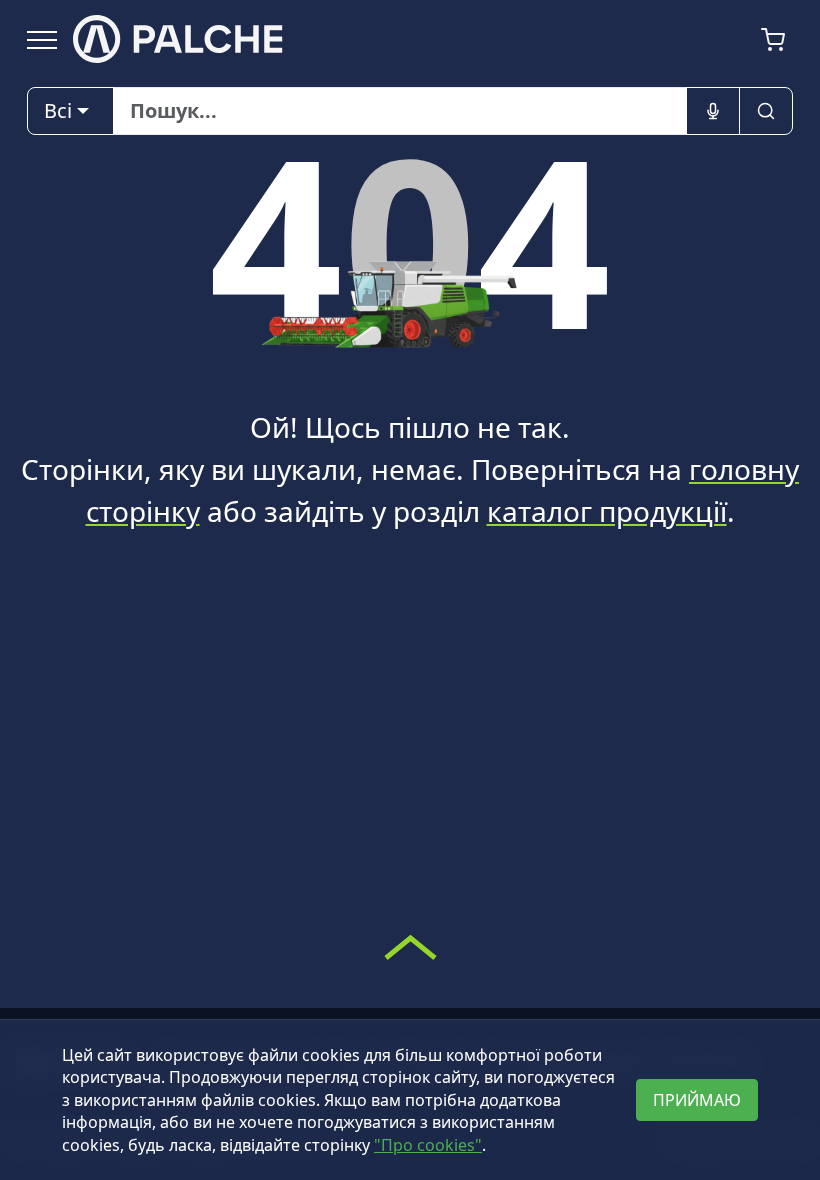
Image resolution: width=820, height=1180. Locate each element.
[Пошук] (766, 111)
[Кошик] (773, 40)
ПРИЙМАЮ (697, 1100)
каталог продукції (607, 511)
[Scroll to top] (410, 947)
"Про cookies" (428, 1145)
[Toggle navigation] (42, 39)
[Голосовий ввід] (713, 111)
